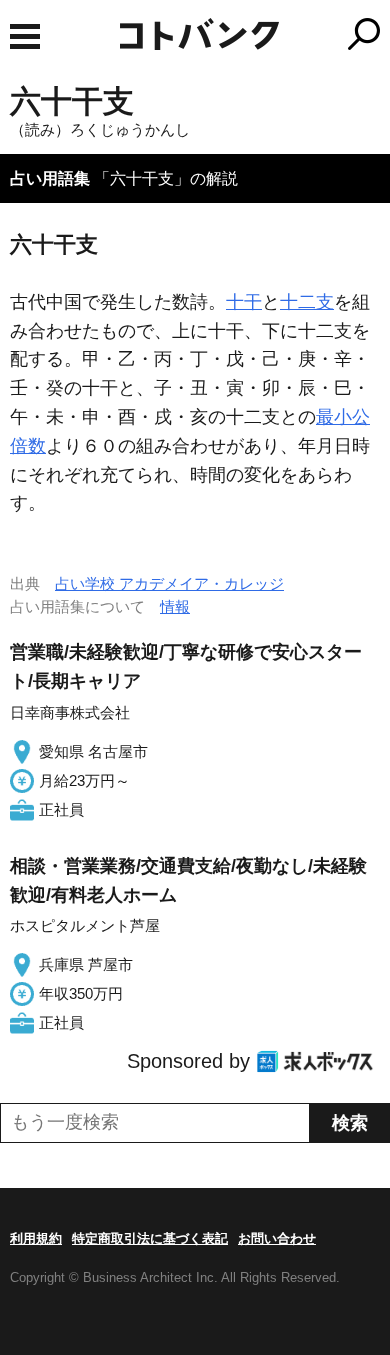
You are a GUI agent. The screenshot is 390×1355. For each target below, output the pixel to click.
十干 (244, 302)
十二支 (307, 302)
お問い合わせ (277, 1238)
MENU (25, 36)
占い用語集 (50, 178)
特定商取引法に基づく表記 (150, 1238)
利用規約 (36, 1238)
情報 (175, 606)
